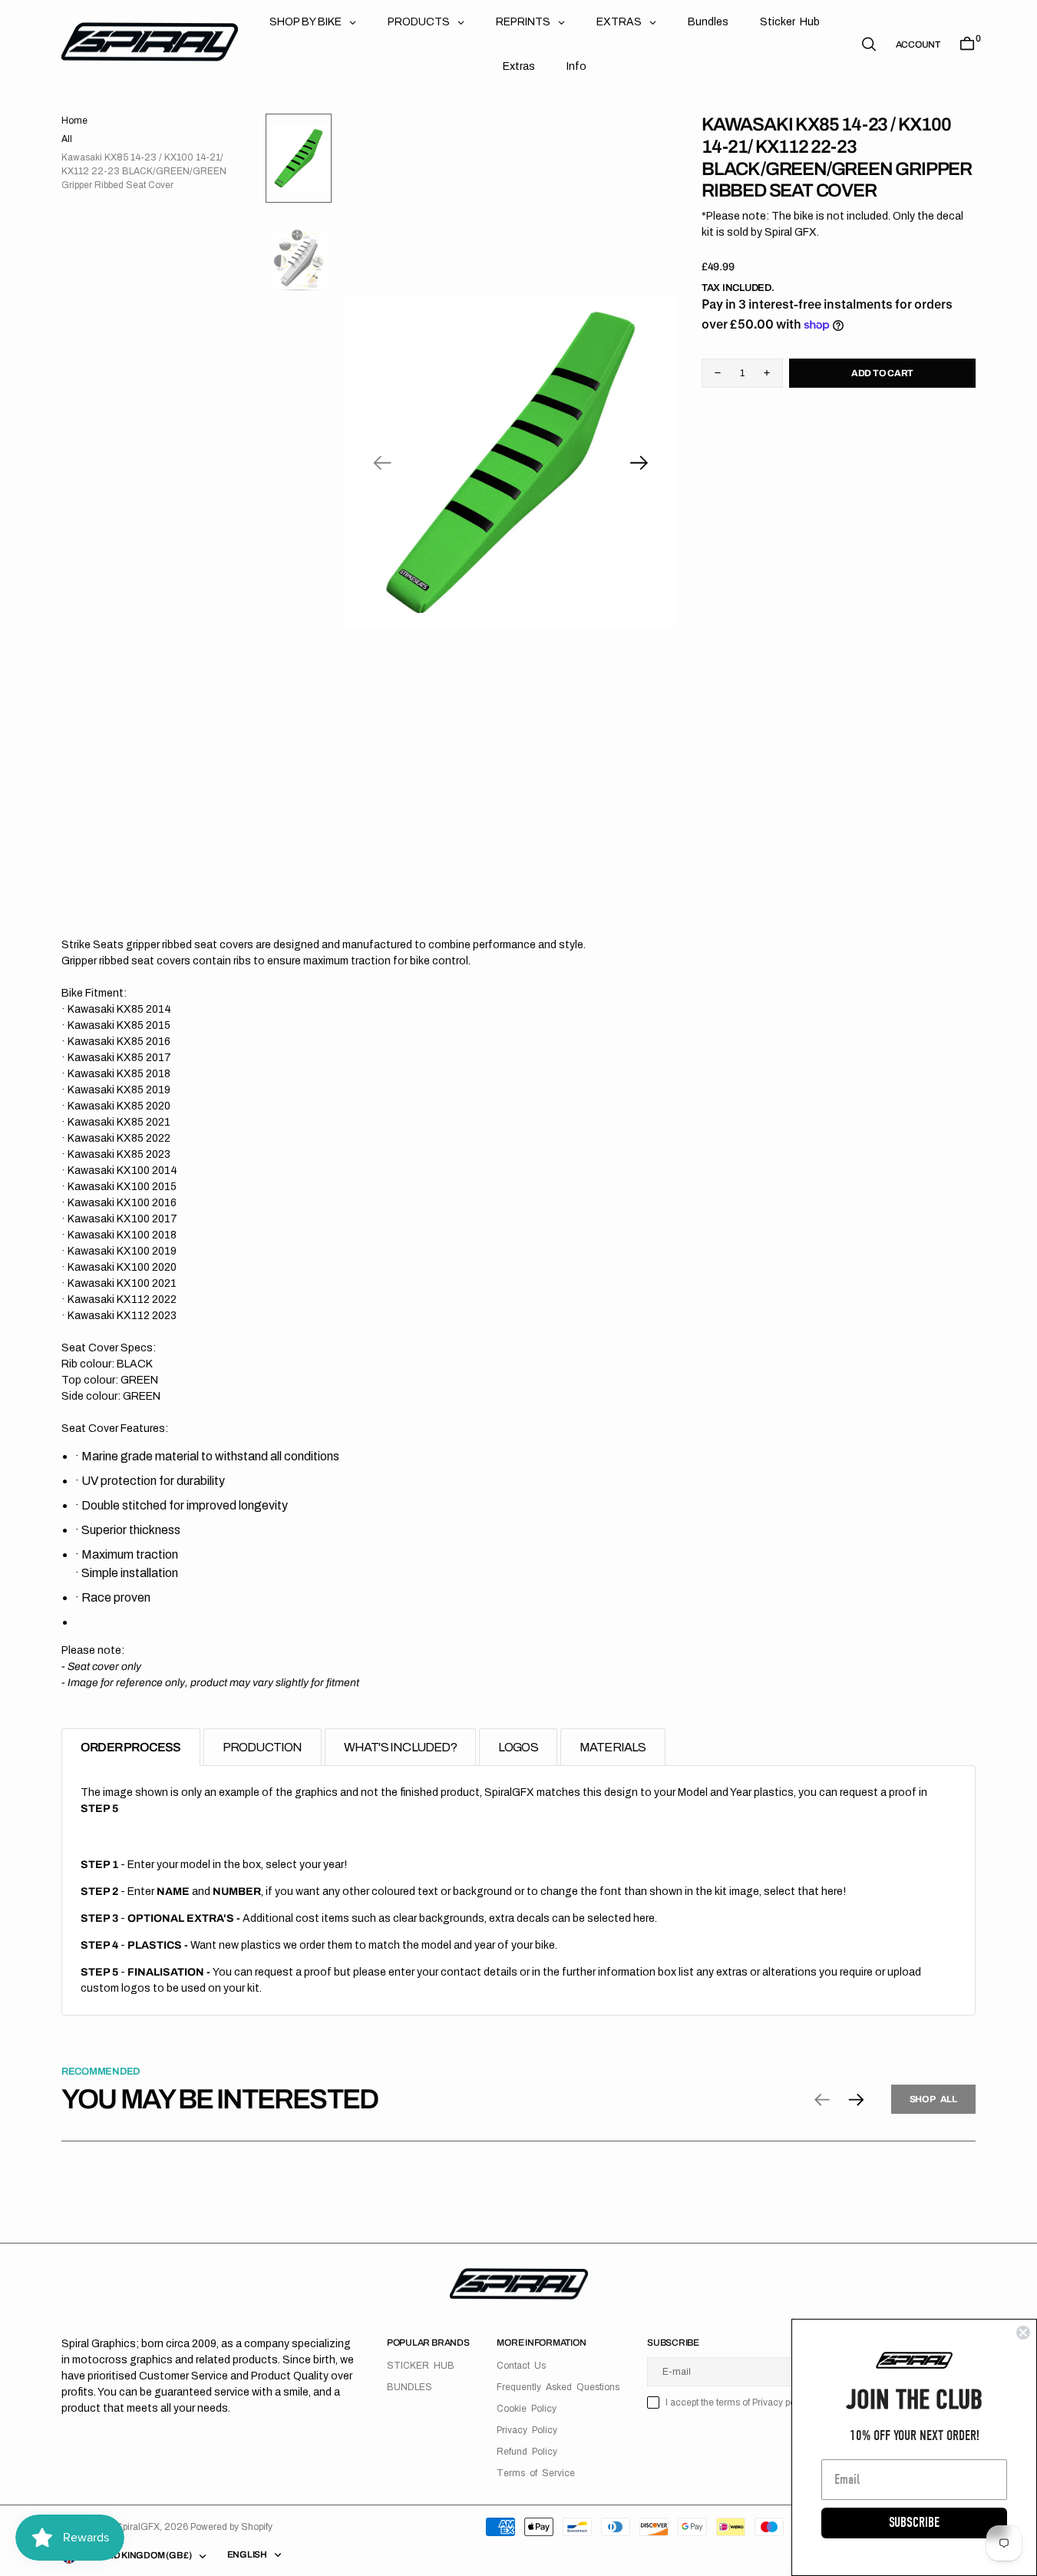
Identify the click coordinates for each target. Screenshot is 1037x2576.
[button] (918, 45)
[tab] (131, 1747)
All (67, 139)
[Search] (869, 44)
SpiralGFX (138, 2527)
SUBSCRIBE (914, 2523)
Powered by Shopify (231, 2527)
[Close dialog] (1023, 2333)
